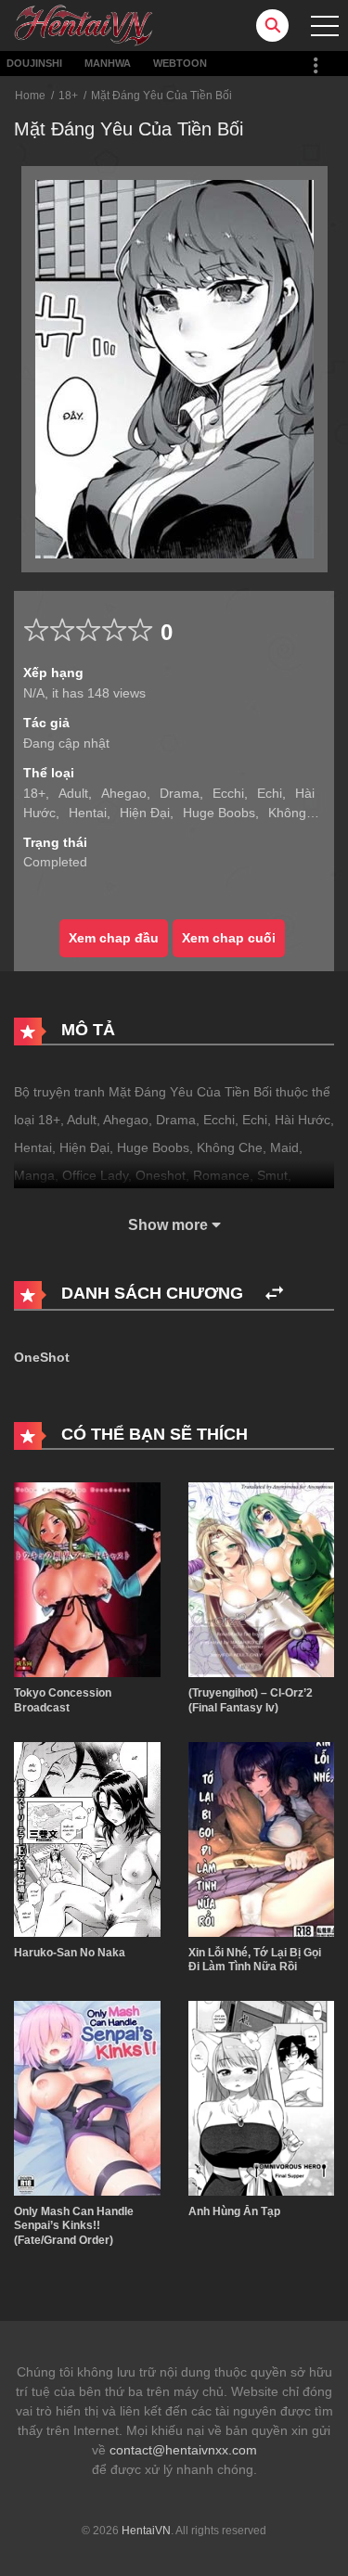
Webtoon (180, 63)
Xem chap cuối (229, 938)
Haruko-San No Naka (70, 1953)
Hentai (88, 813)
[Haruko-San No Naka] (87, 1838)
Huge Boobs (219, 813)
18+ (68, 96)
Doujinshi (34, 63)
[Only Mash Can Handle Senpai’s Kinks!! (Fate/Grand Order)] (87, 2096)
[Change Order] (274, 1294)
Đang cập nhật (66, 743)
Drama (180, 793)
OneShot (42, 1357)
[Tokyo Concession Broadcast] (87, 1579)
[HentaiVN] (84, 24)
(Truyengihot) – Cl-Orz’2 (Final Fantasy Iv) (251, 1700)
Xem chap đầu (114, 938)
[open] (325, 26)
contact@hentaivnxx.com (183, 2450)
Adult (73, 793)
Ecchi (228, 793)
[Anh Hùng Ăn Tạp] (262, 2096)
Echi (270, 793)
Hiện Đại (145, 813)
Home (30, 96)
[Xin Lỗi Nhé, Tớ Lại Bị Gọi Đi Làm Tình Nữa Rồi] (262, 1838)
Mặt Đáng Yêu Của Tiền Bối (161, 96)
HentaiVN (146, 2531)
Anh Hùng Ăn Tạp (234, 2211)
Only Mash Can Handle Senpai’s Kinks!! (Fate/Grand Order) (74, 2226)
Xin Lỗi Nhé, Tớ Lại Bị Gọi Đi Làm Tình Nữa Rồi (255, 1960)
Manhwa (108, 63)
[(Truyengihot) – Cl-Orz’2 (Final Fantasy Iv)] (262, 1579)
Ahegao (124, 793)
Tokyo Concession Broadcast (63, 1700)
